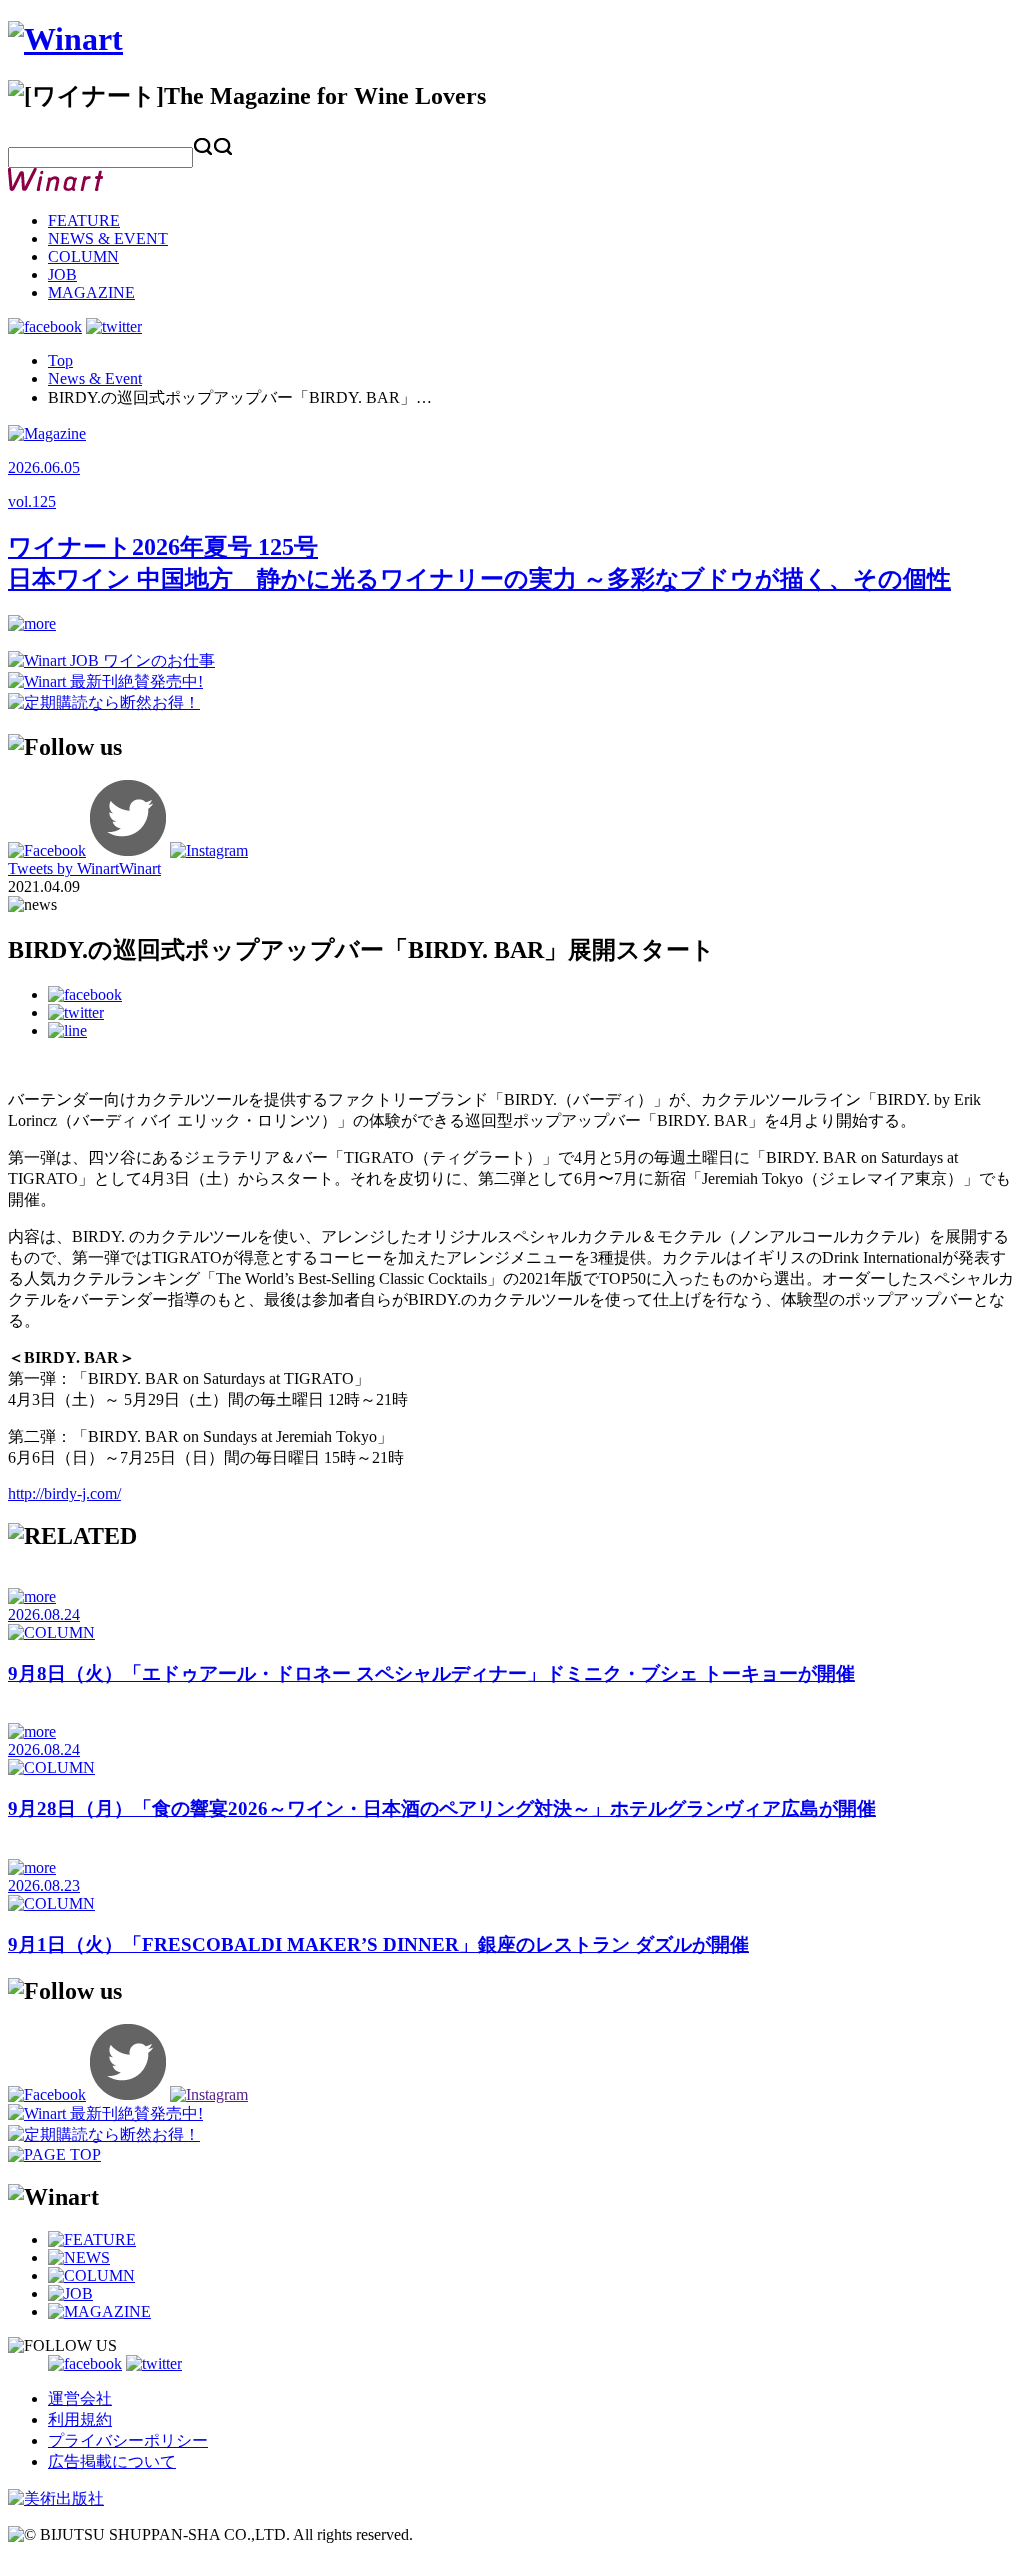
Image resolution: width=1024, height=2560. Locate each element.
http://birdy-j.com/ (64, 1493)
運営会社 (80, 2398)
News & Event (95, 378)
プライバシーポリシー (128, 2440)
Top (60, 360)
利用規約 (80, 2419)
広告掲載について (112, 2461)
